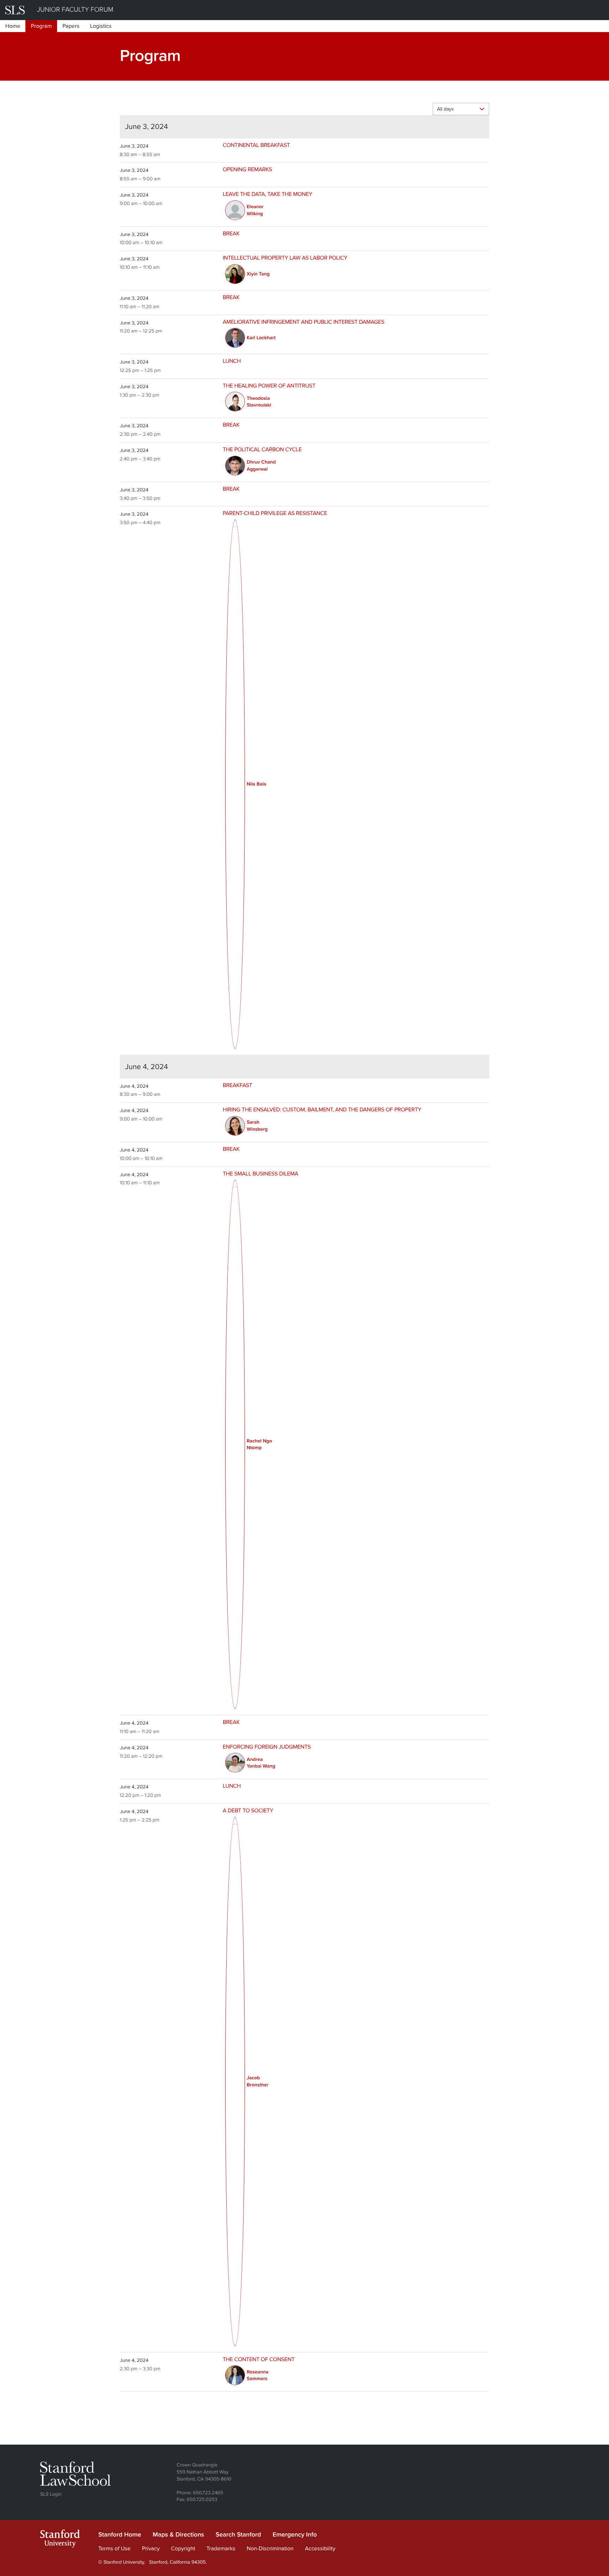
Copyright (183, 2549)
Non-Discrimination (270, 2549)
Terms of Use (115, 2549)
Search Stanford (238, 2535)
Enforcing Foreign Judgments (267, 1747)
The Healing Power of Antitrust (269, 386)
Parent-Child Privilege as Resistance (275, 513)
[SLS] (15, 10)
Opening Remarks (247, 169)
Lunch (232, 361)
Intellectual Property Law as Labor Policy (285, 258)
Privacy (151, 2549)
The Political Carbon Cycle (262, 449)
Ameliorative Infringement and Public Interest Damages (304, 322)
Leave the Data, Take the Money (267, 194)
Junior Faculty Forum (75, 10)
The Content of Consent (259, 2359)
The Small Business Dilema (260, 1174)
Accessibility (320, 2549)
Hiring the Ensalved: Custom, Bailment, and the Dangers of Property (322, 1110)
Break (231, 234)
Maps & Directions (178, 2535)
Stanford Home (120, 2535)
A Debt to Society (248, 1811)
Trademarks (221, 2549)
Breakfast (238, 1085)
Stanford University (60, 2540)
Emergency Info (295, 2535)
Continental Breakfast (256, 145)
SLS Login (51, 2494)
